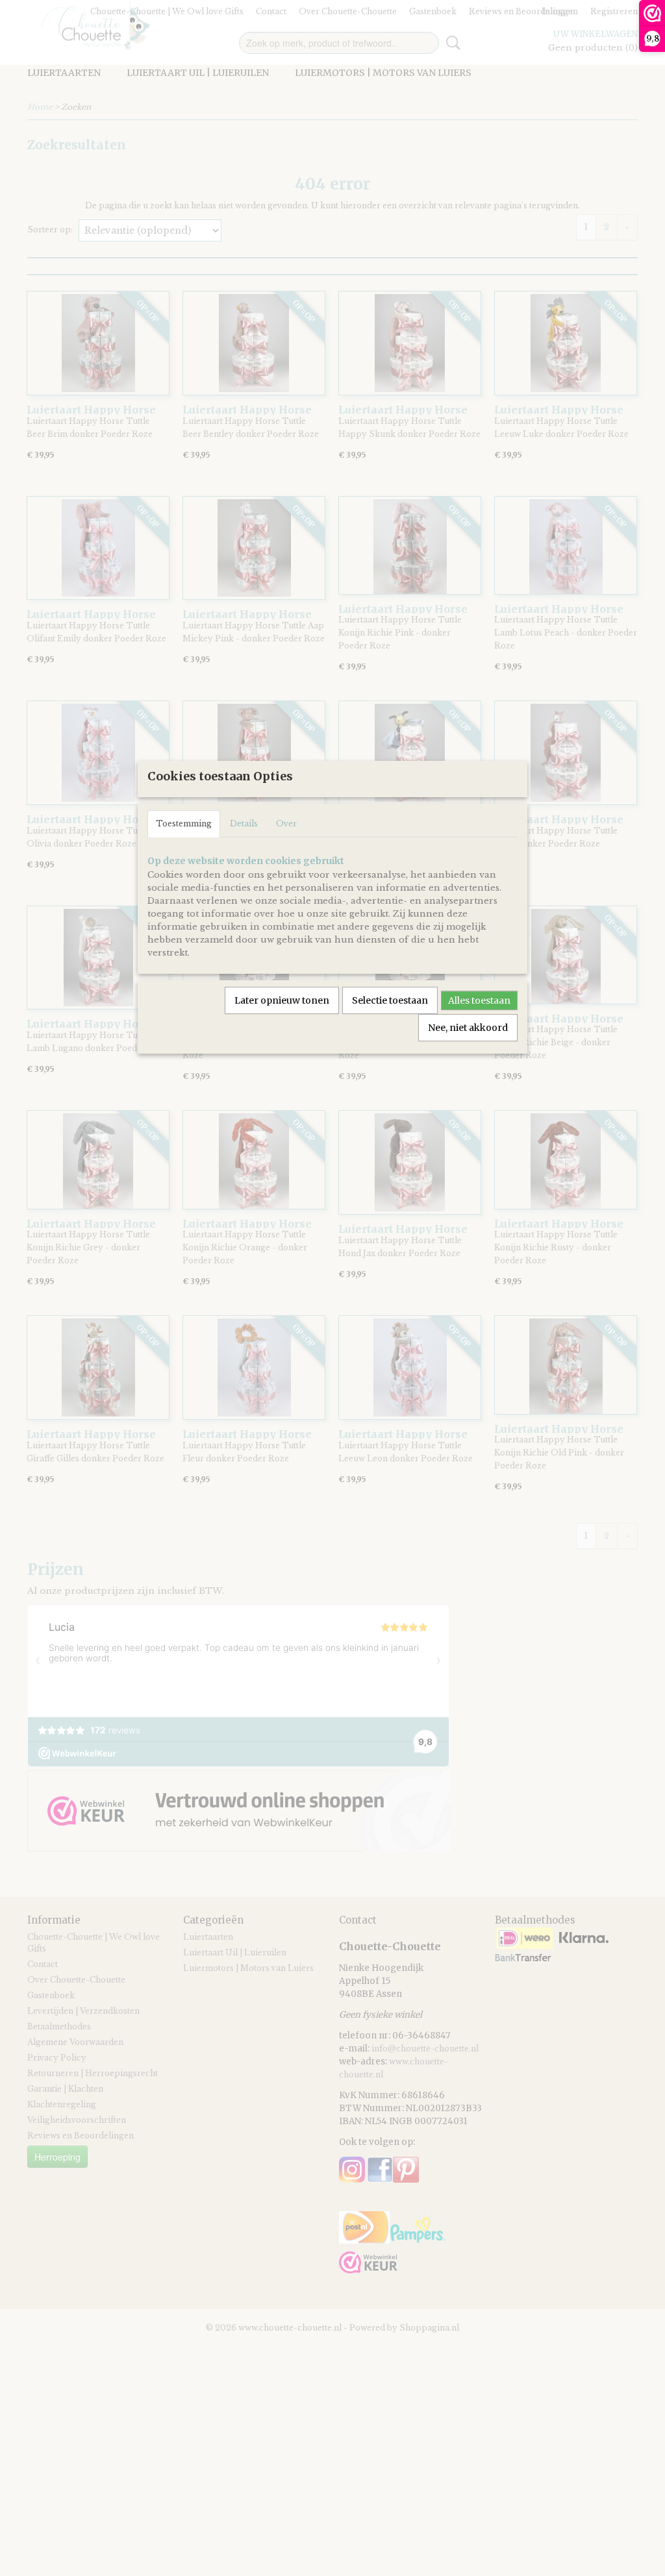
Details (244, 824)
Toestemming (184, 824)
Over (286, 824)
